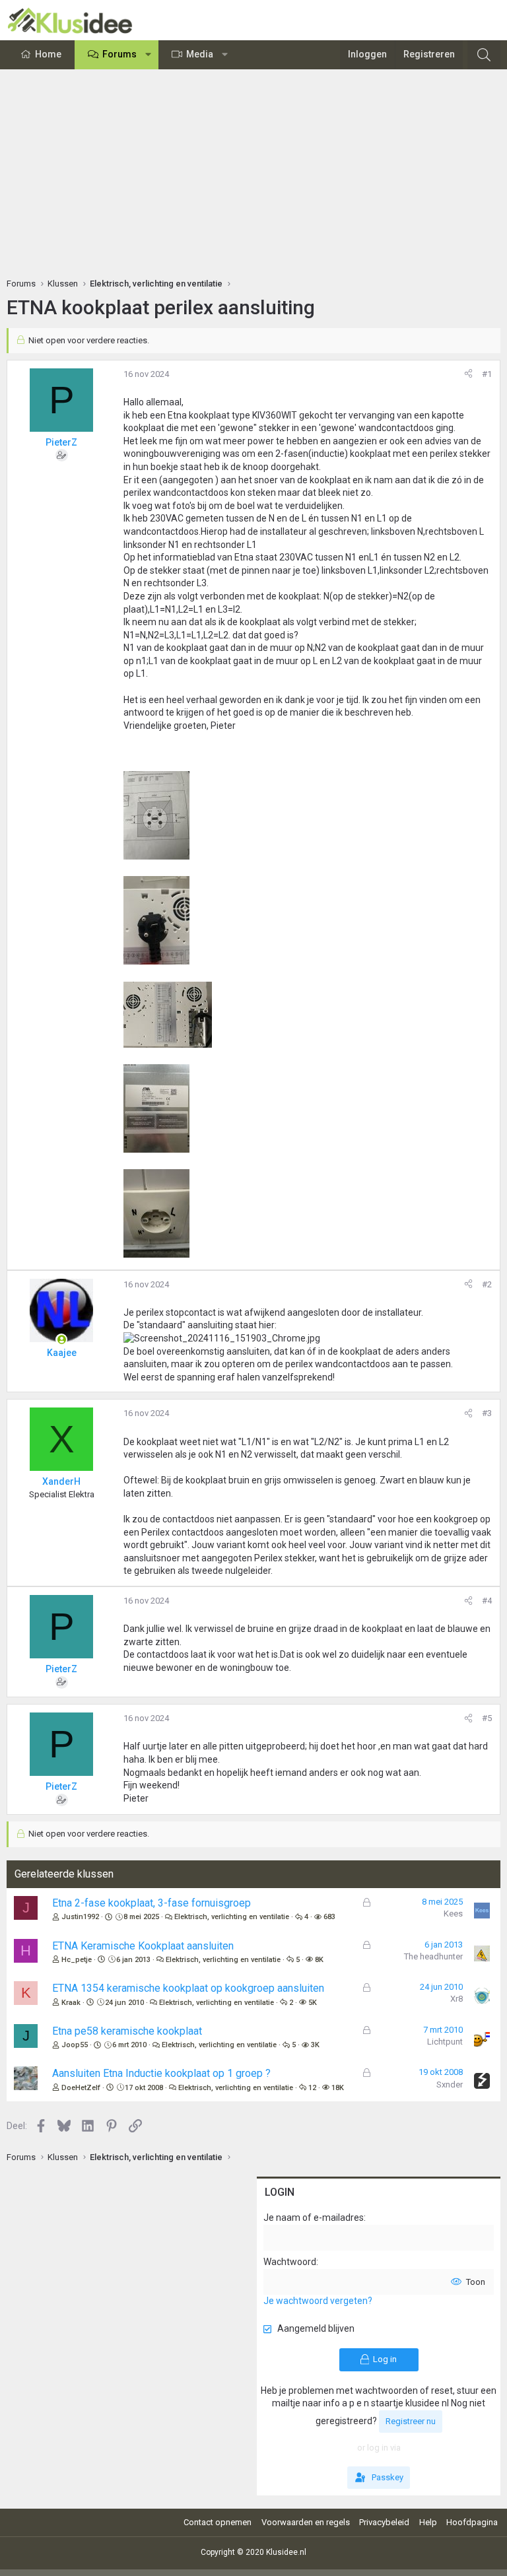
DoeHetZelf (81, 2088)
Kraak (71, 2003)
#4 (487, 1601)
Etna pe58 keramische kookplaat (127, 2031)
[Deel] (468, 374)
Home (48, 54)
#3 (487, 1413)
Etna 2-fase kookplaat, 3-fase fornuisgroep (152, 1903)
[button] (149, 55)
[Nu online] (61, 1339)
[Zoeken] (484, 55)
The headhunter (433, 1956)
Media (200, 54)
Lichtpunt (445, 2042)
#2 (487, 1284)
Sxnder (450, 2085)
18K (338, 2088)
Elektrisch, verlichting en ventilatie (232, 1917)
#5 (487, 1718)
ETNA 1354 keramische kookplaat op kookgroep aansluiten (188, 1988)
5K (313, 2003)
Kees (453, 1914)
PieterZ (61, 442)
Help (428, 2522)
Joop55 (75, 2045)
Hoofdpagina (472, 2522)
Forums (119, 54)
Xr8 (456, 1999)
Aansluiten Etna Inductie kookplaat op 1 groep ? (161, 2073)
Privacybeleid (384, 2522)
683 (329, 1917)
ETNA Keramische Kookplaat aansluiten (143, 1946)
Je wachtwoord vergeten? (318, 2301)
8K (319, 1960)
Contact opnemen (218, 2522)
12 (312, 2088)
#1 (487, 374)
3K (315, 2045)
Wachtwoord (290, 2262)
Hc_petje (77, 1960)
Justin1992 (80, 1917)
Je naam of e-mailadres (314, 2218)
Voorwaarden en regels (306, 2522)
